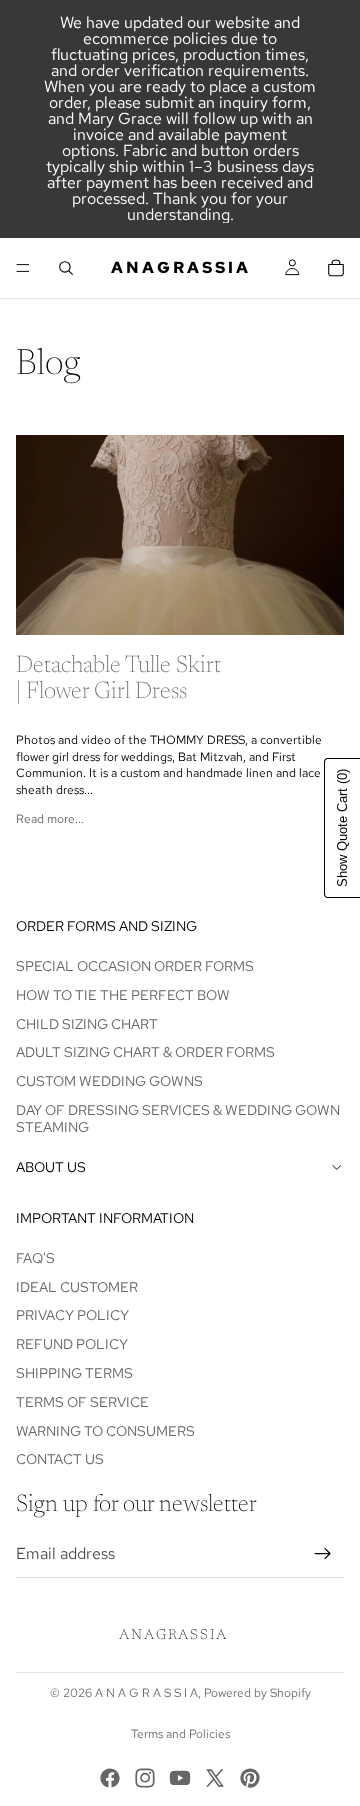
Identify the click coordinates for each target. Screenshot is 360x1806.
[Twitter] (215, 1778)
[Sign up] (323, 1554)
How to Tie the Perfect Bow (123, 995)
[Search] (66, 268)
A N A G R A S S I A (146, 1693)
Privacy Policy (72, 1315)
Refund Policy (72, 1344)
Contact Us (60, 1459)
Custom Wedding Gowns (109, 1081)
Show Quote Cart (342, 828)
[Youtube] (180, 1778)
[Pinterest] (250, 1778)
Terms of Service (82, 1402)
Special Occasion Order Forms (135, 966)
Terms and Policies (180, 1734)
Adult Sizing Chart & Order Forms (145, 1052)
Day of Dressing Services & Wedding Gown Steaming (178, 1118)
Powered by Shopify (257, 1693)
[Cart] (336, 268)
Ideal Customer (77, 1287)
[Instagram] (145, 1778)
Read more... (50, 819)
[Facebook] (110, 1778)
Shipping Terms (74, 1373)
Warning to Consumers (105, 1430)
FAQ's (35, 1258)
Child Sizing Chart (87, 1023)
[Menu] (23, 268)
